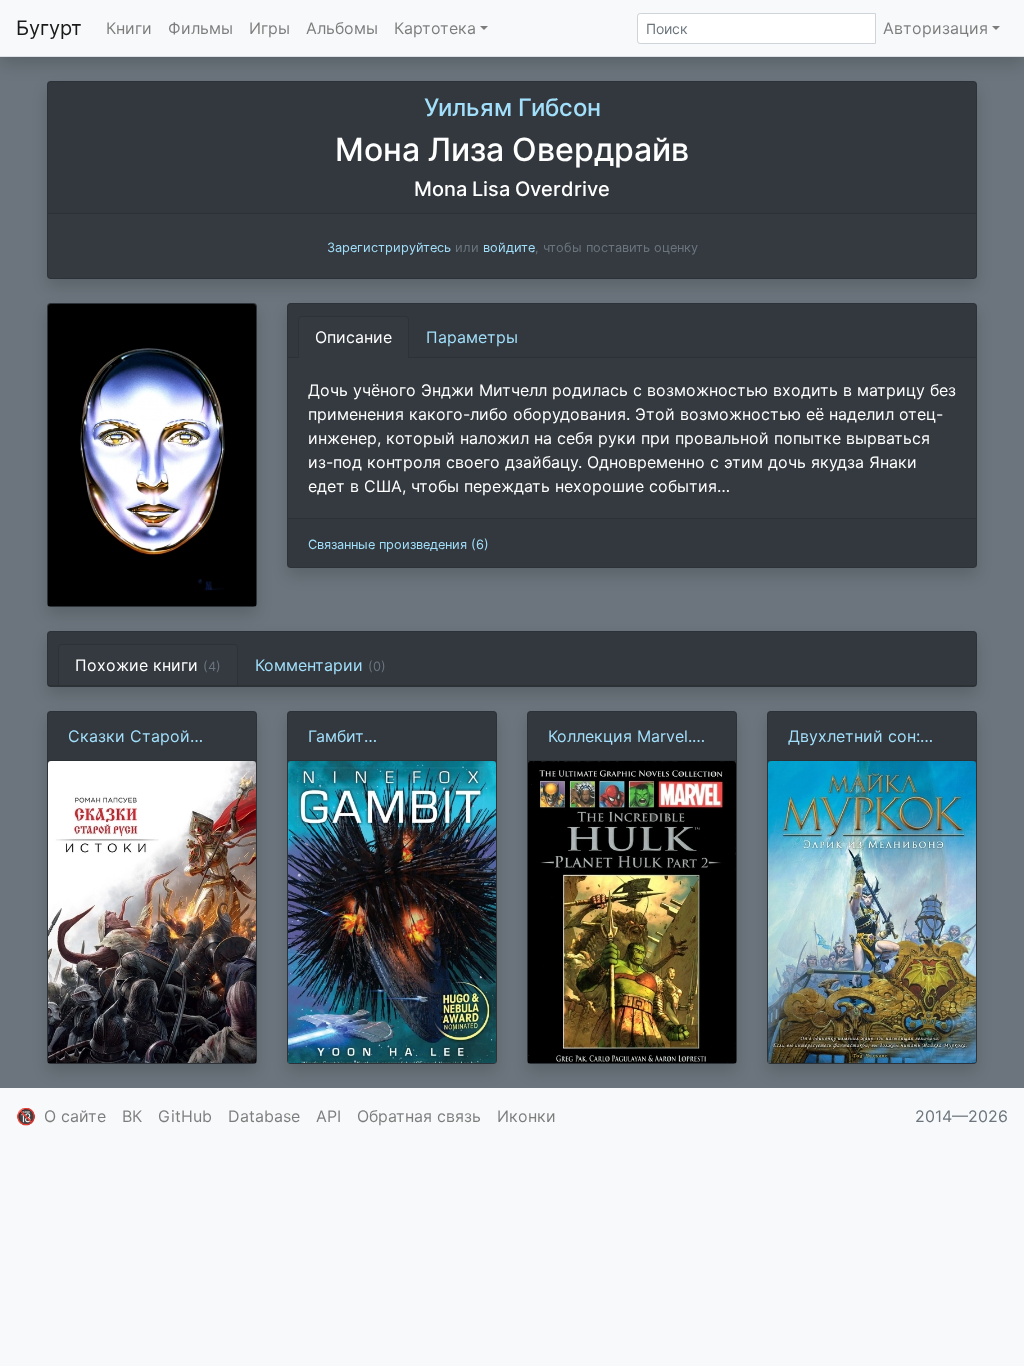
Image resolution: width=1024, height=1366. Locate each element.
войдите (509, 247)
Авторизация (935, 28)
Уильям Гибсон (512, 107)
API (328, 1116)
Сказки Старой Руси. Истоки (129, 737)
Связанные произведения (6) (398, 544)
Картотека (435, 28)
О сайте (75, 1116)
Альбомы (342, 28)
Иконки (526, 1116)
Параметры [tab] (472, 337)
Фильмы (200, 28)
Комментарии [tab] (320, 665)
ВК (132, 1116)
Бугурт (49, 28)
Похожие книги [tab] (148, 665)
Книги (129, 28)
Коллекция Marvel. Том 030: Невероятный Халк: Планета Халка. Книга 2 (624, 737)
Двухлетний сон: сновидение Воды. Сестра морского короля (860, 737)
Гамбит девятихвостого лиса (372, 737)
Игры (269, 28)
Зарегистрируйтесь (389, 247)
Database (264, 1116)
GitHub (185, 1116)
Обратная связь (419, 1116)
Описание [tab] (353, 337)
